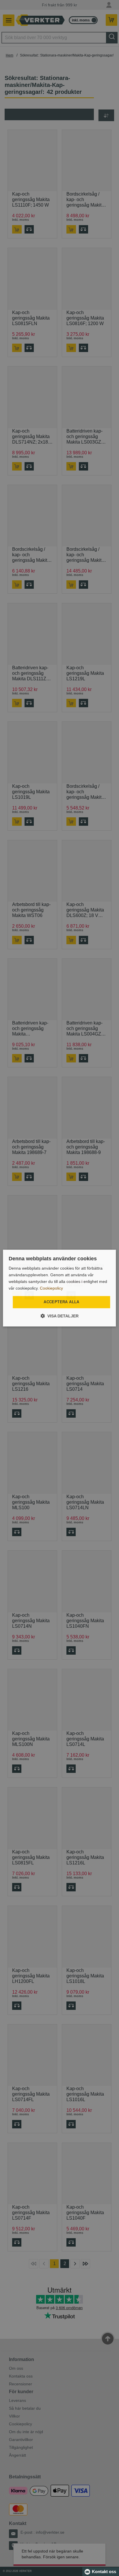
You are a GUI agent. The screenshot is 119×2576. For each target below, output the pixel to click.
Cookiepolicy (51, 1288)
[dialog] (59, 1288)
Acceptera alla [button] (62, 1302)
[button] (59, 1316)
